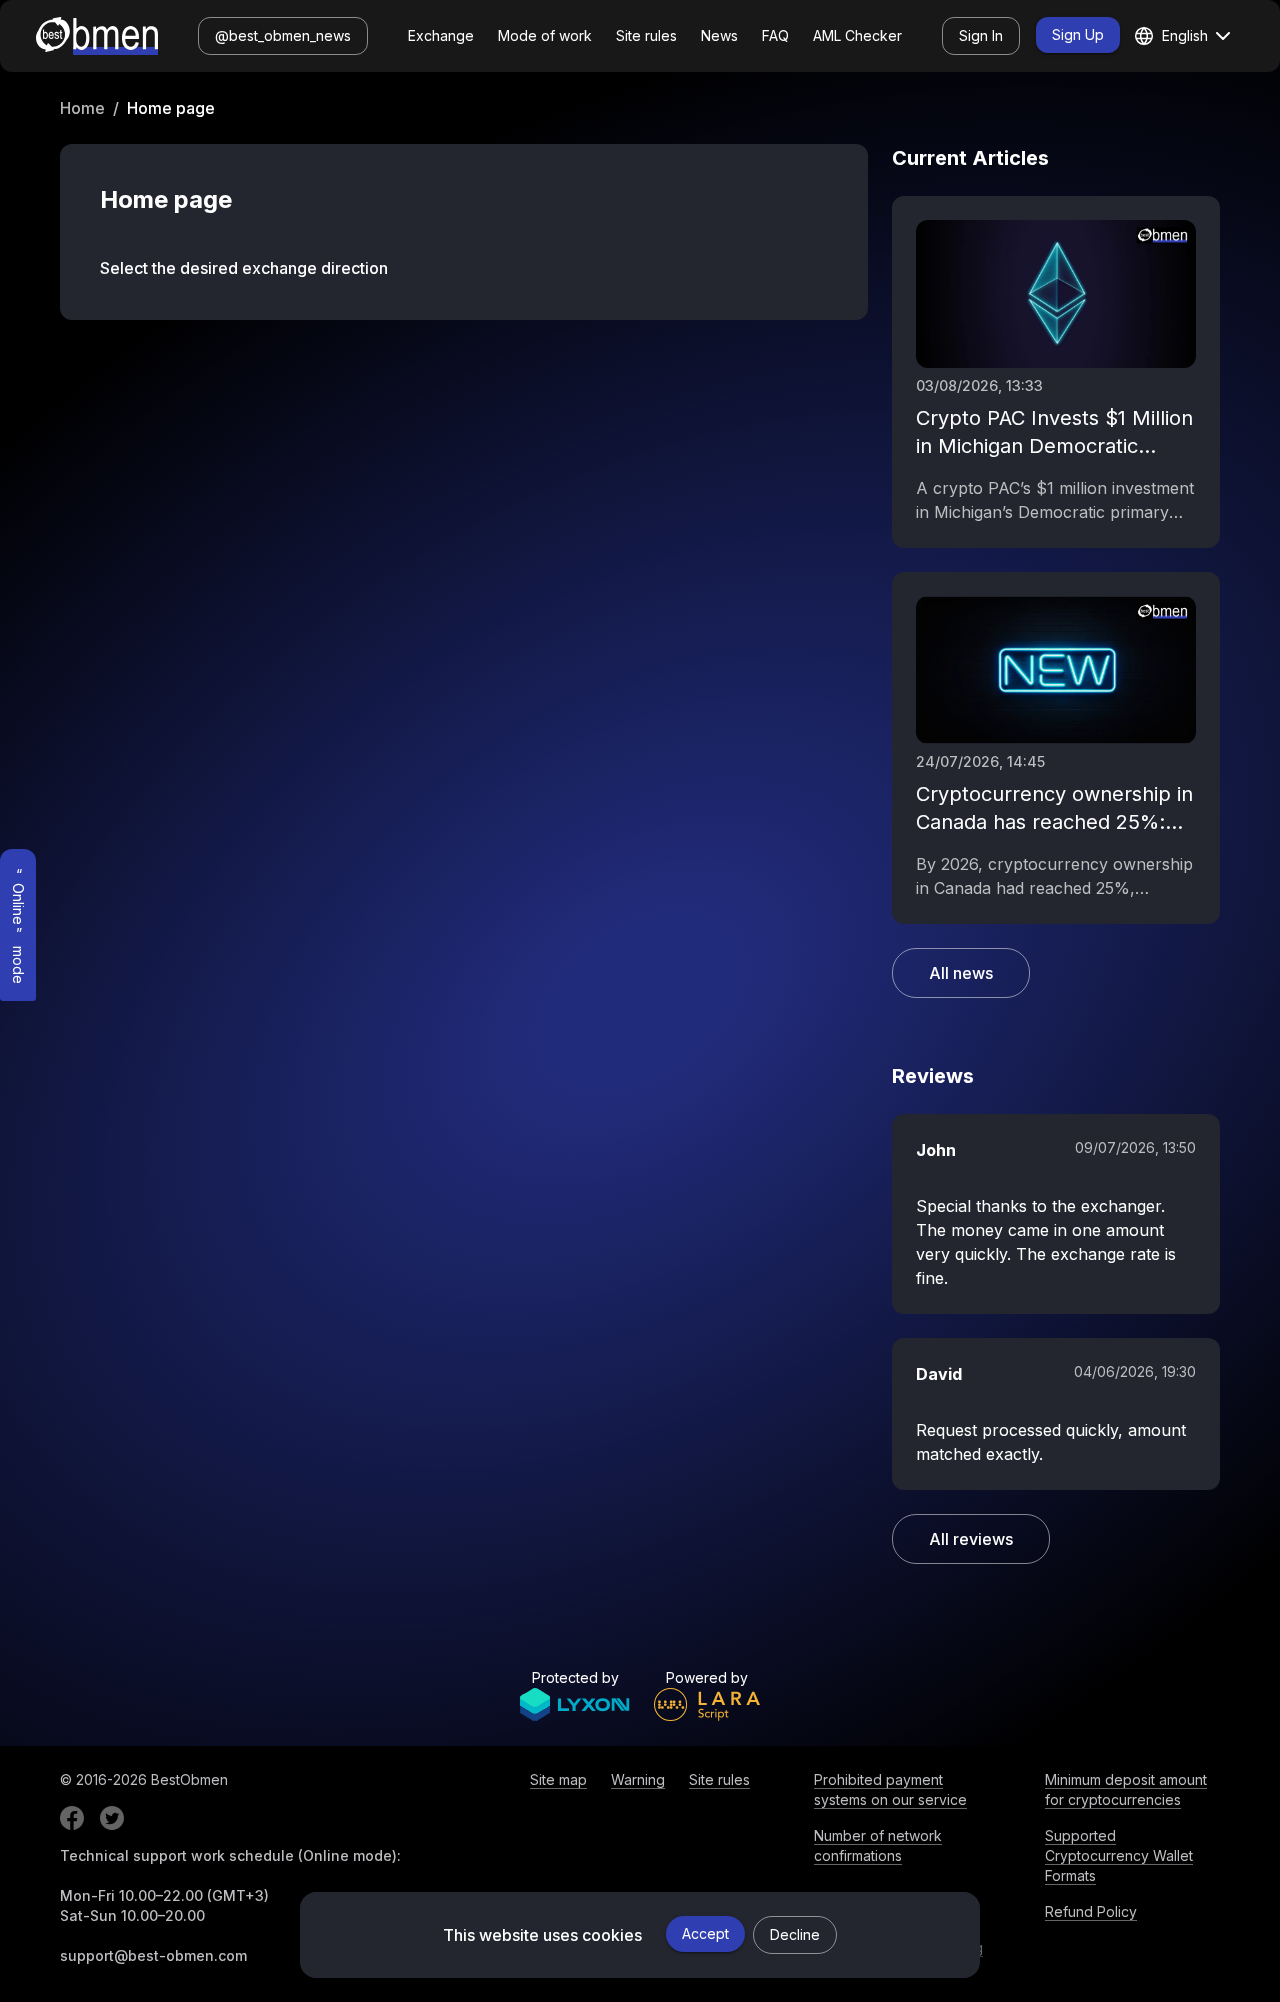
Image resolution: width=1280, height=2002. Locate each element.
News (719, 35)
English (1185, 35)
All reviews (971, 1539)
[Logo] (97, 36)
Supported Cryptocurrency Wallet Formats (1119, 1855)
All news (961, 973)
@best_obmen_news (283, 35)
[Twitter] (112, 1818)
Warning (638, 1779)
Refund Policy (1091, 1911)
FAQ (775, 35)
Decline (795, 1934)
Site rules (646, 35)
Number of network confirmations (878, 1845)
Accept (705, 1933)
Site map (558, 1779)
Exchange (441, 35)
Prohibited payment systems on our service (890, 1789)
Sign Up (1078, 34)
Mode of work (545, 35)
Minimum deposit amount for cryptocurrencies (1126, 1789)
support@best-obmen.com (153, 1955)
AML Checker (857, 35)
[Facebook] (72, 1818)
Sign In (981, 35)
